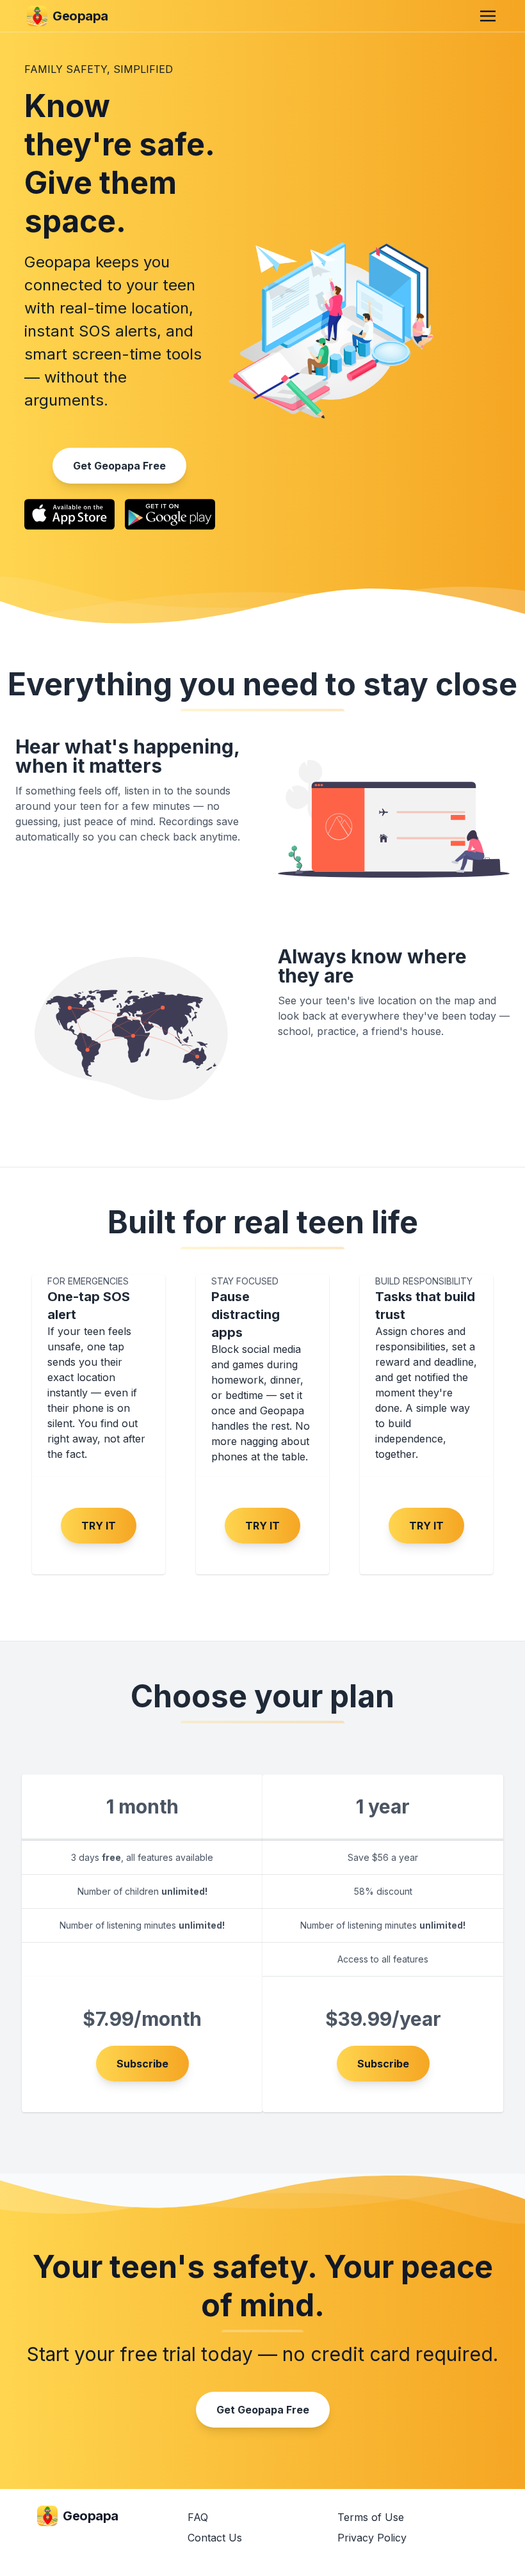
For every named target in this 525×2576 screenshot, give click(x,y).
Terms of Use (371, 2517)
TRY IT (99, 1526)
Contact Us (215, 2538)
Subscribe (142, 2064)
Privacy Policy (372, 2538)
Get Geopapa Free (119, 466)
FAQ (198, 2517)
